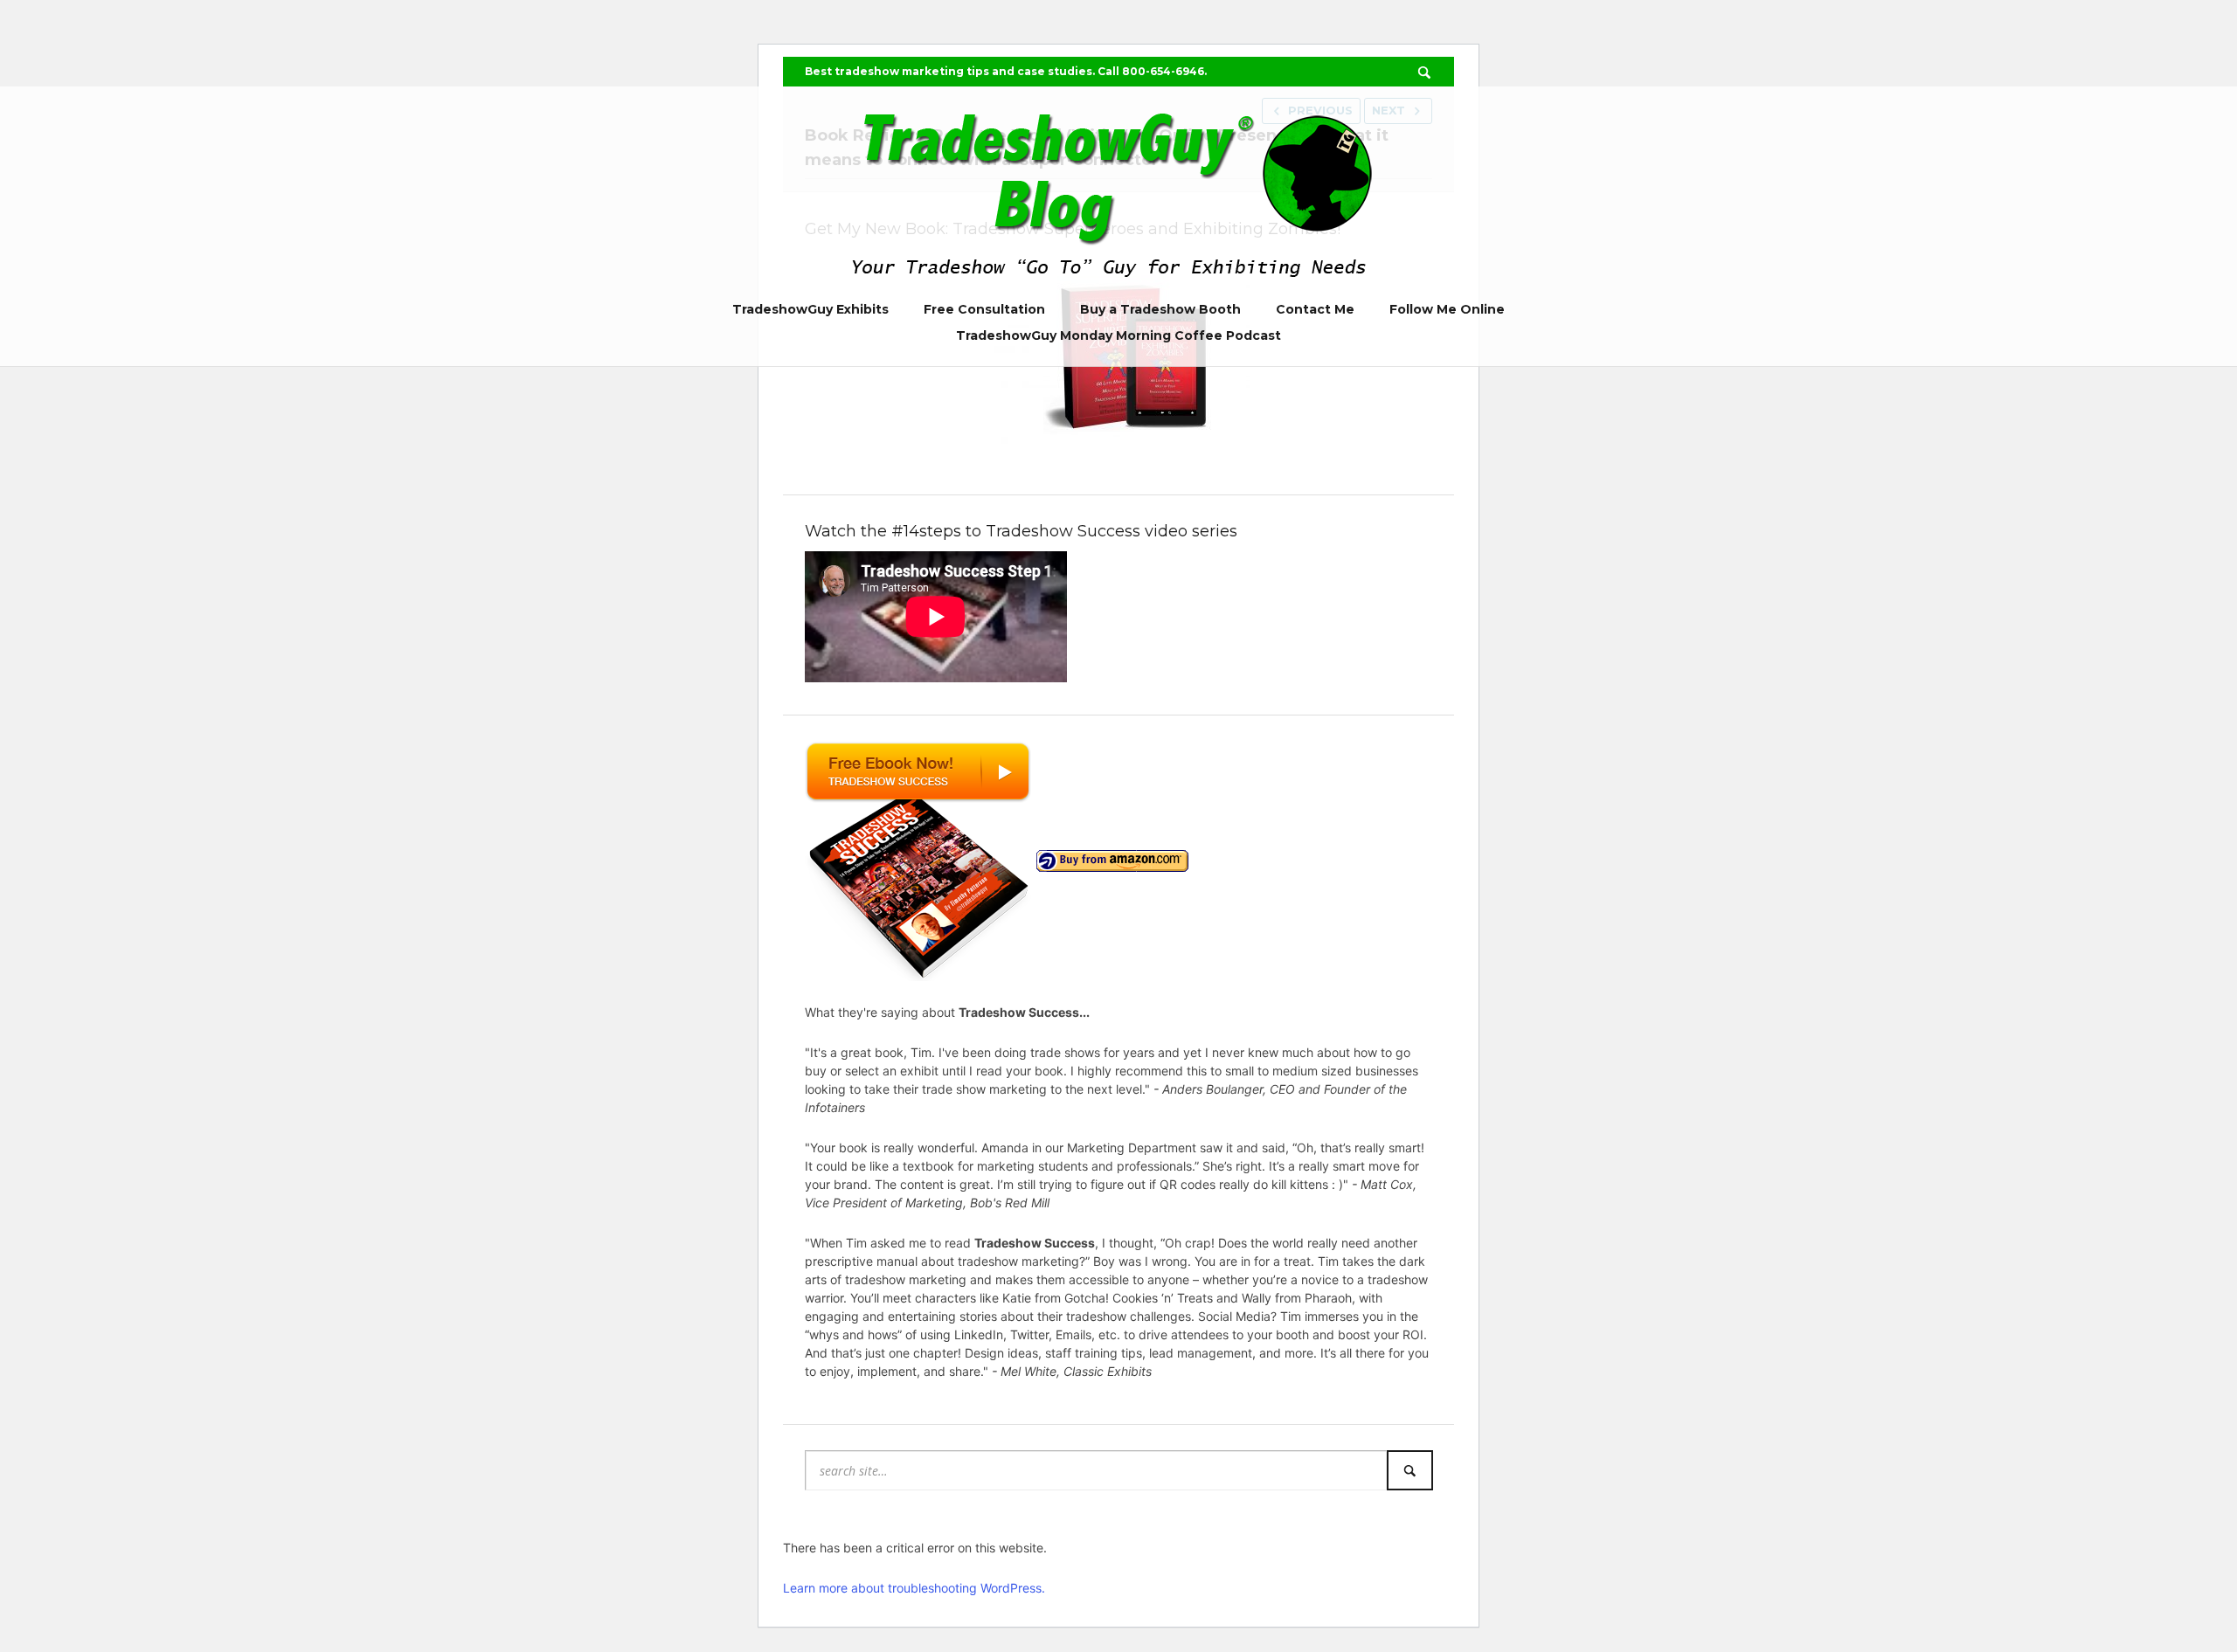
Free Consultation (984, 309)
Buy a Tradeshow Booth (1160, 309)
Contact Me (1315, 309)
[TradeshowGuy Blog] (1118, 189)
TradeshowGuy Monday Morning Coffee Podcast (1118, 335)
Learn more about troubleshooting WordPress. (914, 1588)
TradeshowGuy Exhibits (810, 309)
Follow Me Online (1447, 309)
